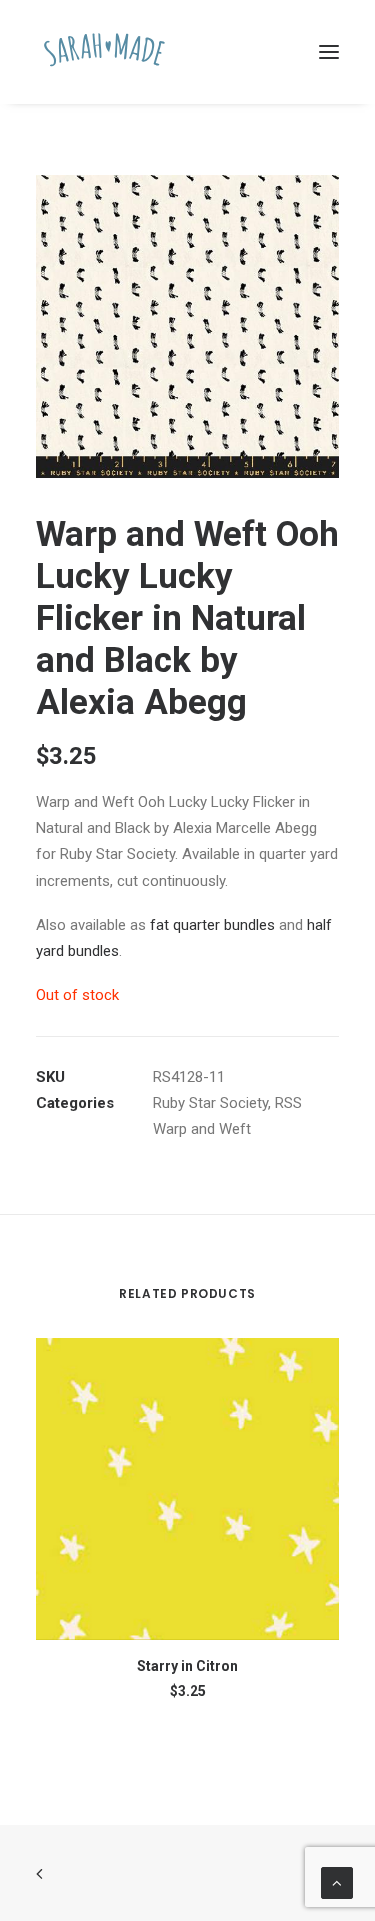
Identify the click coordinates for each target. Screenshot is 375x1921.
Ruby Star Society (210, 1103)
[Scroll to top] (337, 1882)
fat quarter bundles (212, 925)
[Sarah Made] (104, 52)
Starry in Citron (187, 1666)
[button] (329, 52)
